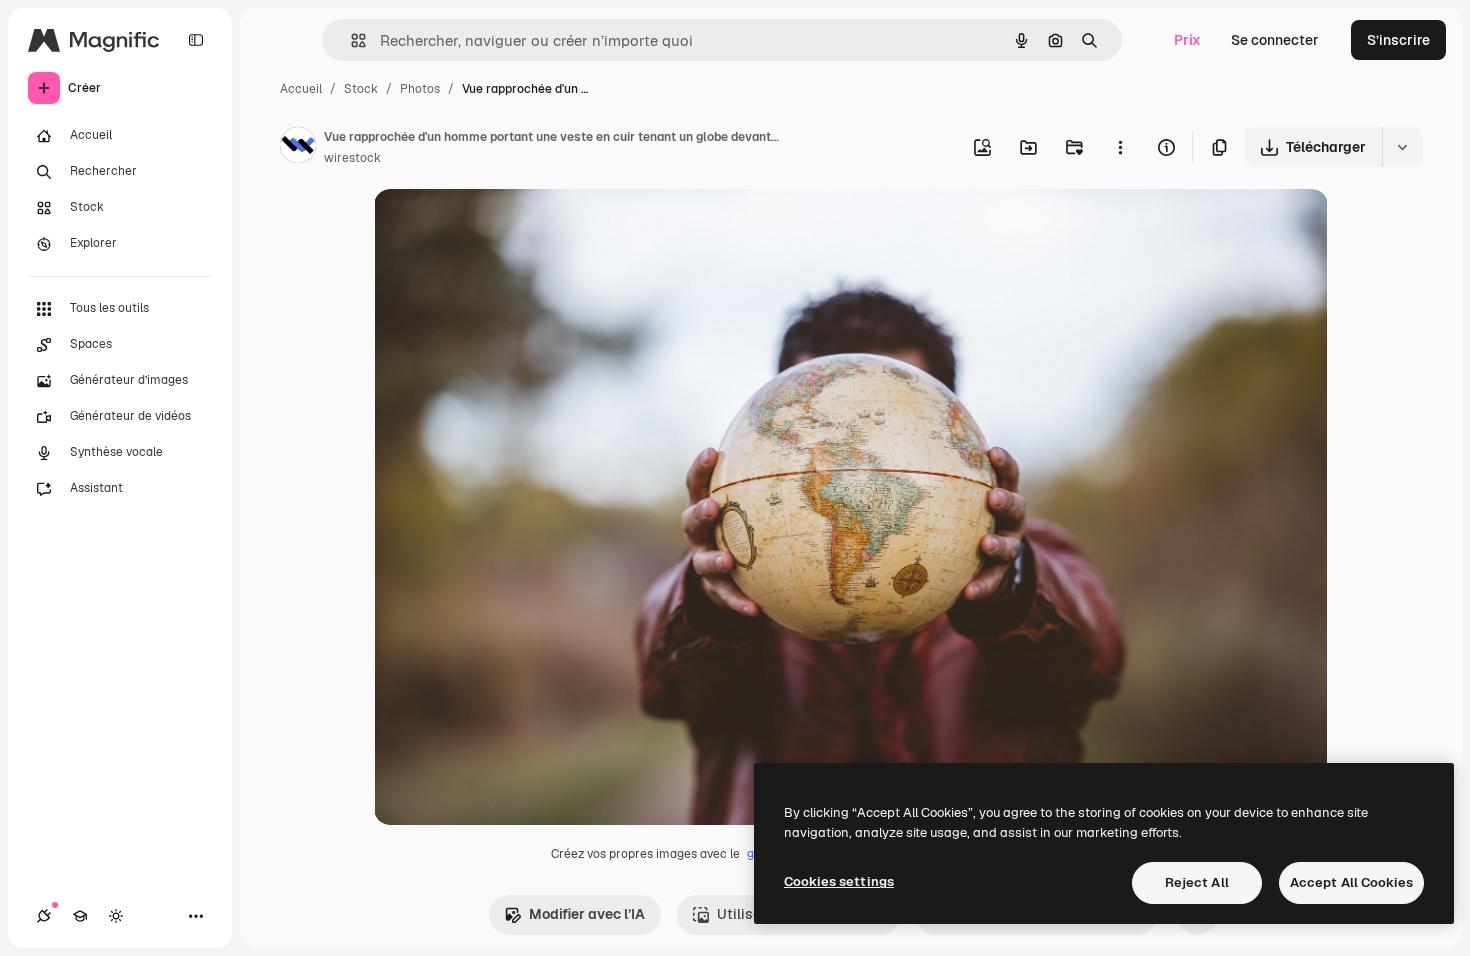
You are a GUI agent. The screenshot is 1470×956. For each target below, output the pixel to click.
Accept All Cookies (1351, 882)
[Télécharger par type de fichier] (1402, 147)
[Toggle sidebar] (196, 40)
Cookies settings (839, 881)
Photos (420, 89)
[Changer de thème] (116, 916)
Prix (1187, 40)
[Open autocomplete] (350, 40)
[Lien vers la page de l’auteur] (298, 148)
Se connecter (1275, 40)
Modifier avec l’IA (587, 914)
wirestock (352, 158)
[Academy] (80, 916)
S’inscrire (1398, 40)
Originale (506, 227)
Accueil (301, 89)
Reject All (1197, 882)
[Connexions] (44, 916)
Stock (361, 89)
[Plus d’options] (1120, 147)
